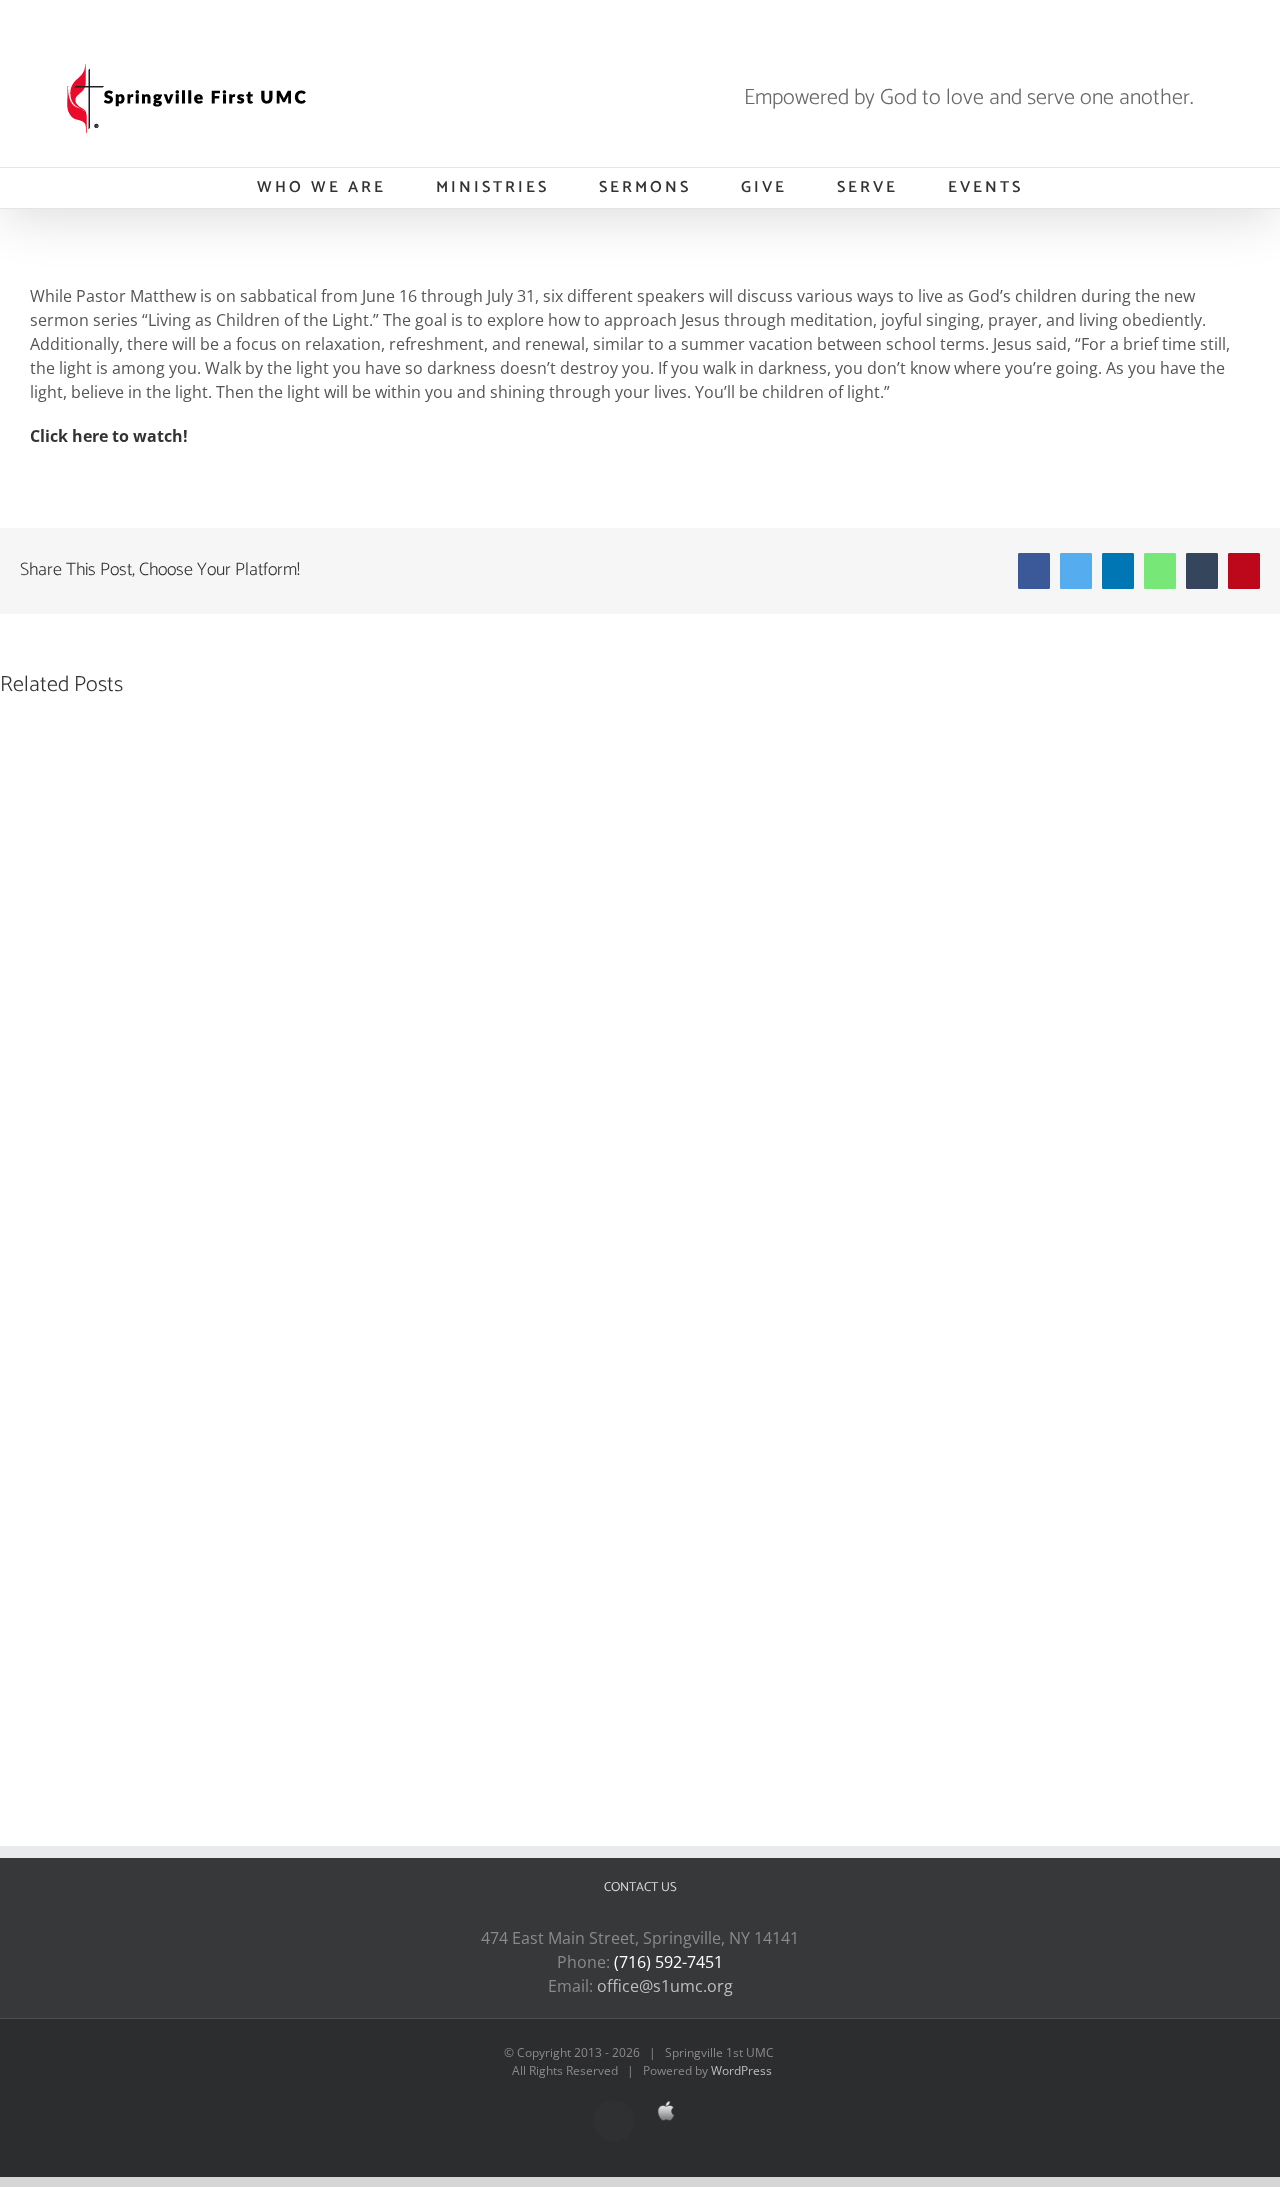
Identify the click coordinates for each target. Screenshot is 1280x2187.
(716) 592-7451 (668, 1962)
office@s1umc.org (665, 1986)
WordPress (741, 2070)
